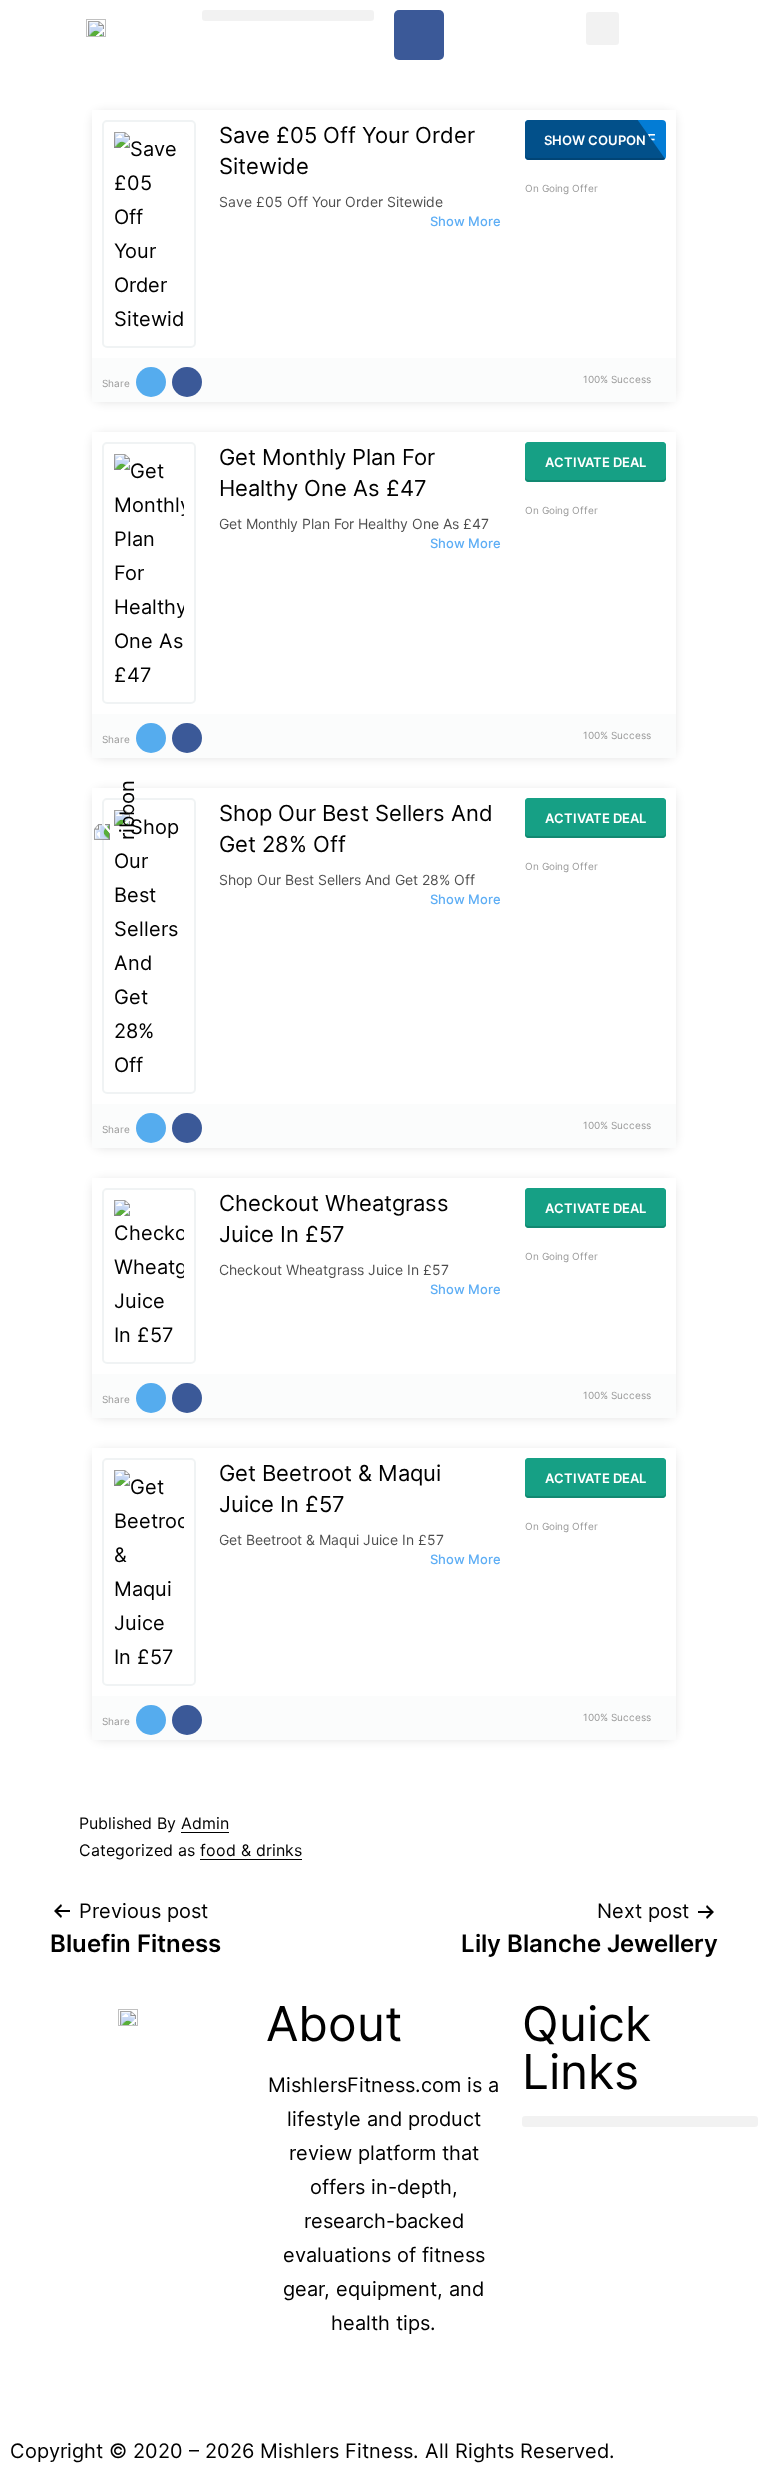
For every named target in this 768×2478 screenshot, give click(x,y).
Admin (205, 1823)
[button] (288, 15)
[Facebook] (419, 35)
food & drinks (251, 1850)
